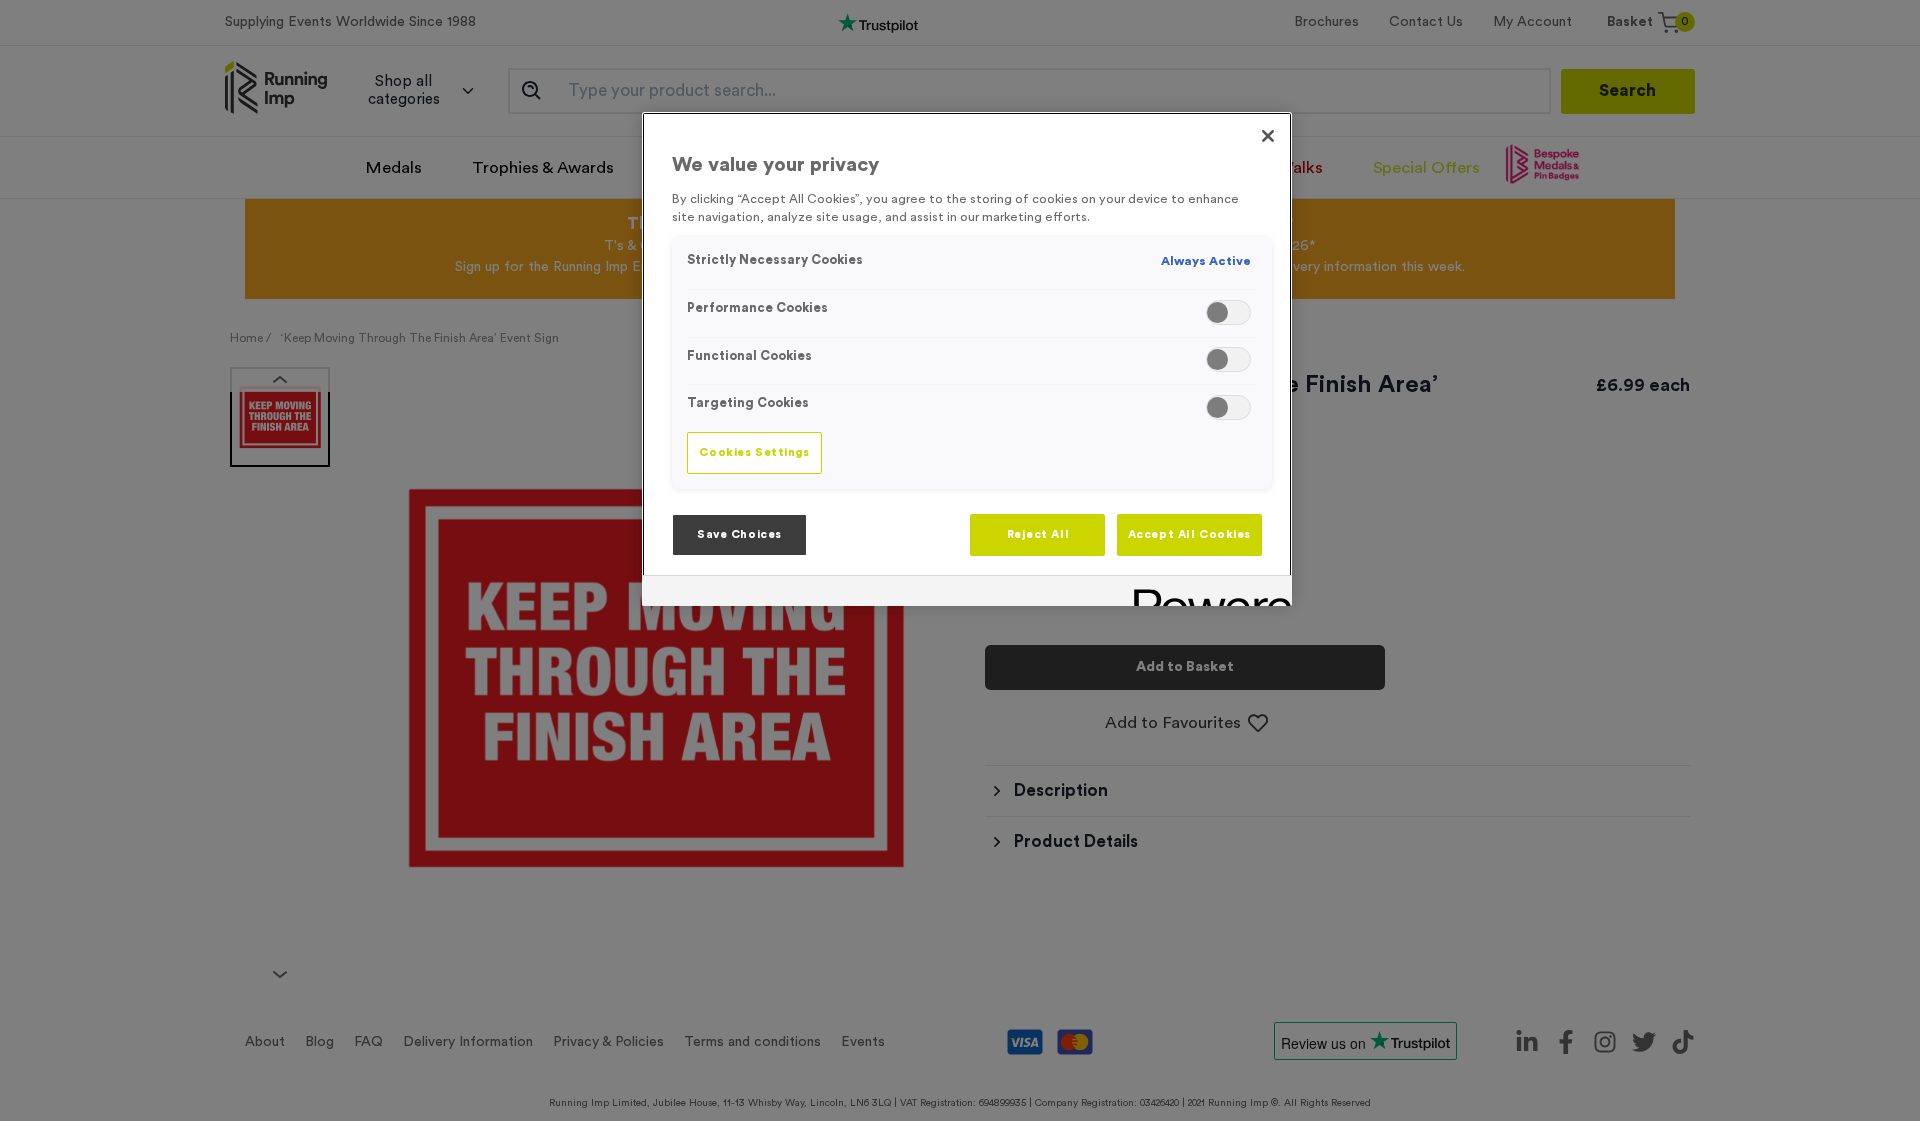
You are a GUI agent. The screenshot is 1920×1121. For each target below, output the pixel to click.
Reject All (1038, 534)
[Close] (1268, 136)
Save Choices (739, 534)
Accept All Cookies (1189, 534)
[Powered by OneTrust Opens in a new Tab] (1206, 593)
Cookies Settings (754, 452)
